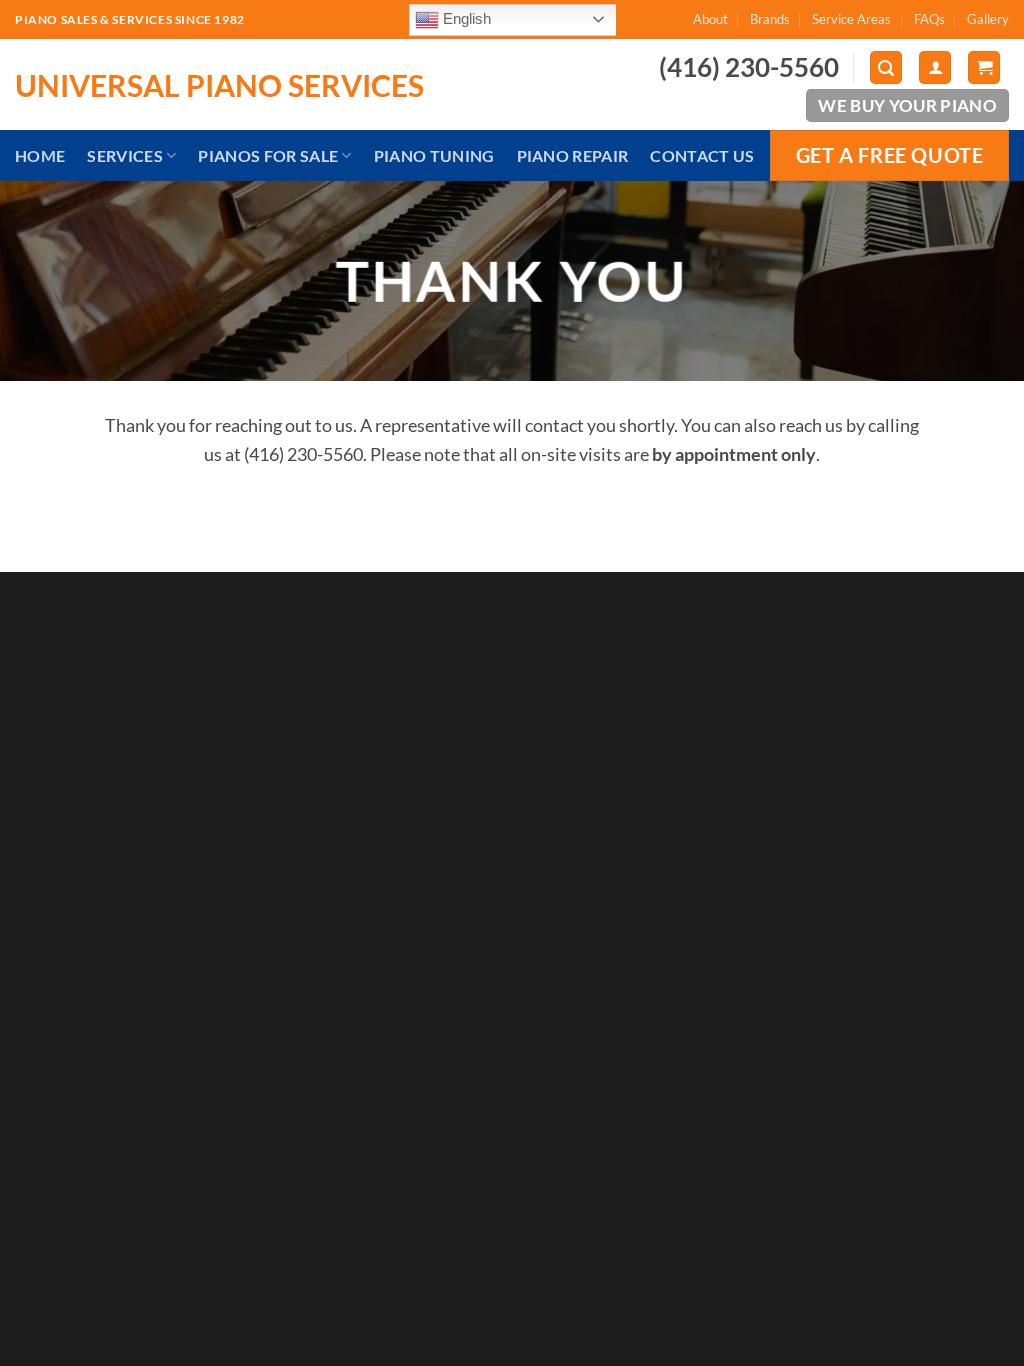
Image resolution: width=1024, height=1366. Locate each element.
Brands (770, 19)
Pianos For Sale (268, 155)
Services (125, 155)
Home (40, 155)
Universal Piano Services (219, 85)
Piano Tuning (434, 155)
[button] (886, 67)
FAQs (929, 19)
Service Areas (851, 19)
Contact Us (702, 155)
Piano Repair (573, 155)
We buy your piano (907, 105)
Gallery (988, 19)
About (710, 19)
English (465, 18)
